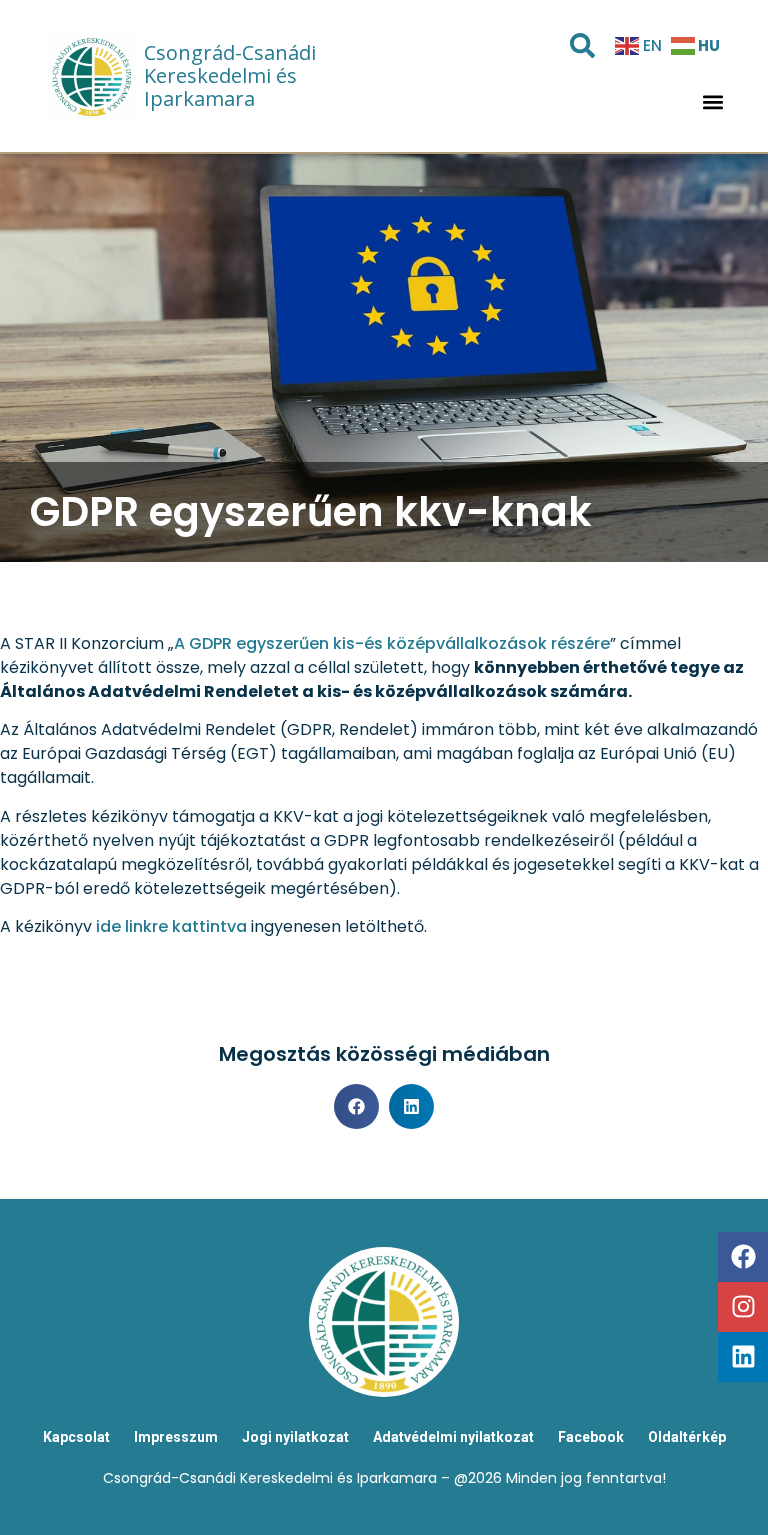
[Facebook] (743, 1257)
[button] (713, 101)
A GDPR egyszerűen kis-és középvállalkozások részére (392, 643)
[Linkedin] (743, 1357)
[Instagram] (743, 1307)
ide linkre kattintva (171, 926)
